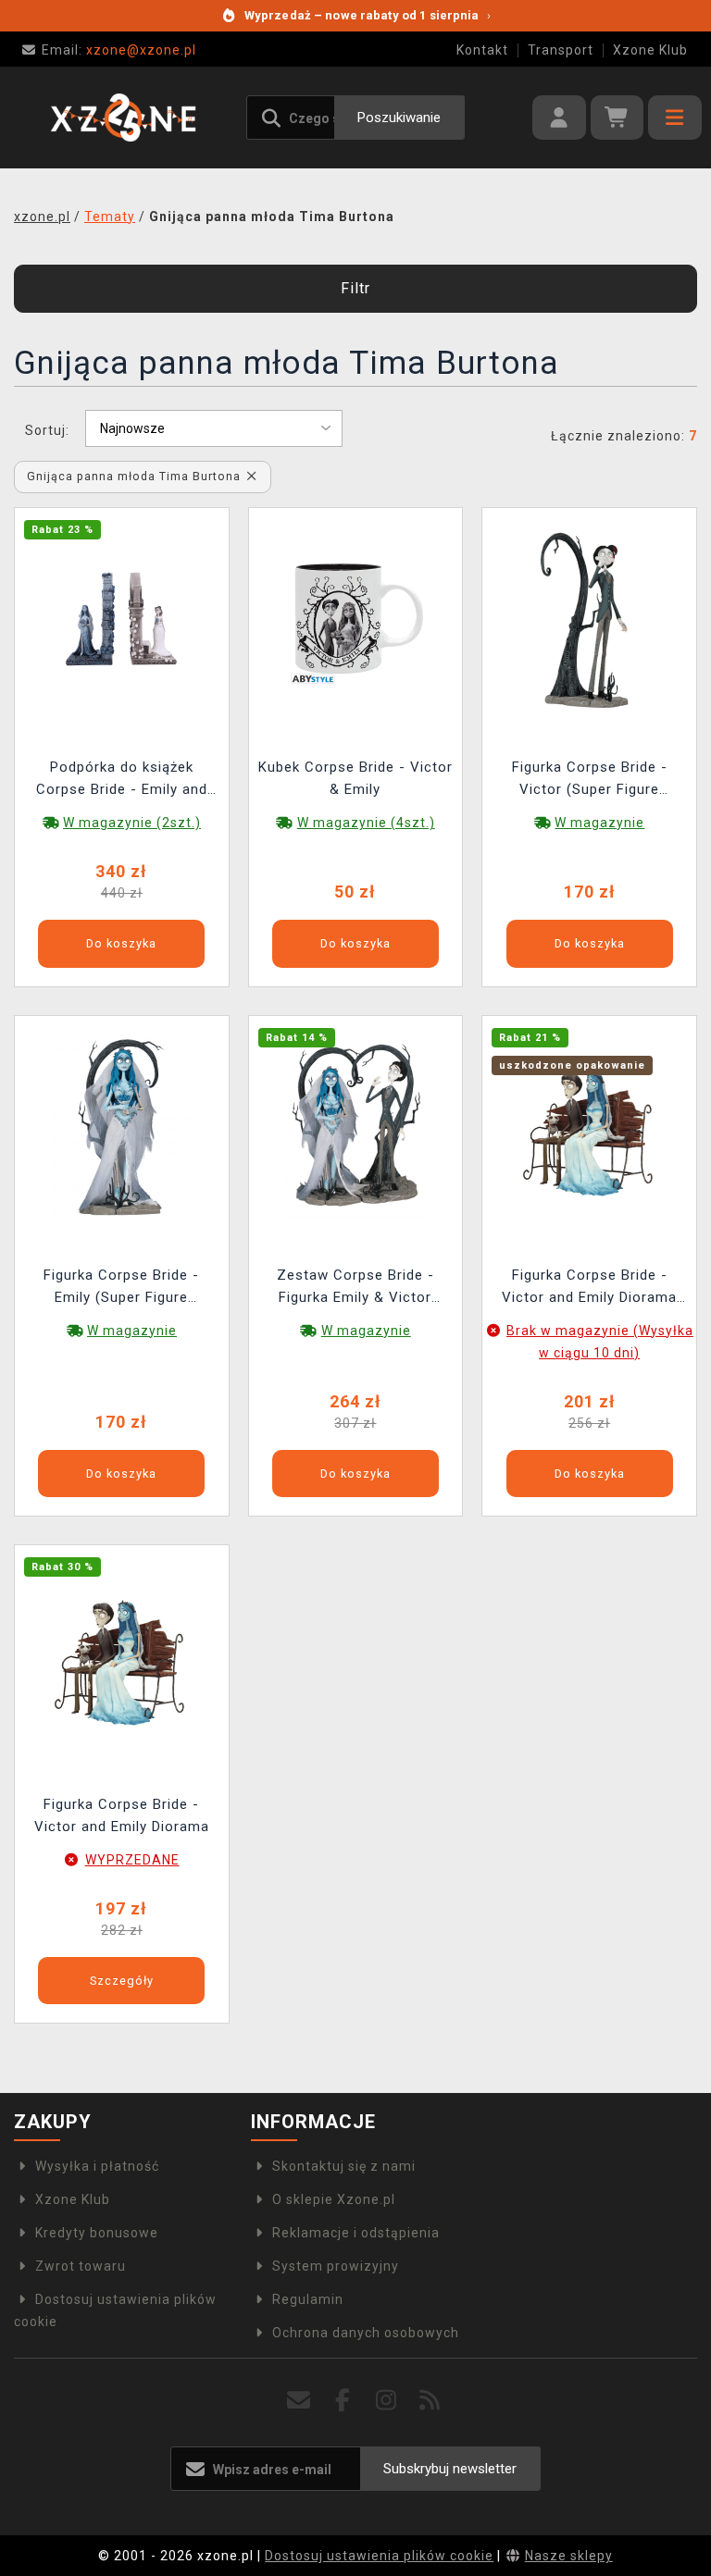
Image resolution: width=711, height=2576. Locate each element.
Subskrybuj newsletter (450, 2469)
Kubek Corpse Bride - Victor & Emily (355, 778)
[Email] (299, 2401)
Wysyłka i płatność (97, 2166)
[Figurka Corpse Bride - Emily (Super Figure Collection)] (121, 1125)
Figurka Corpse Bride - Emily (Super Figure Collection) (121, 1288)
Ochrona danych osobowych (366, 2333)
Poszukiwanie (399, 118)
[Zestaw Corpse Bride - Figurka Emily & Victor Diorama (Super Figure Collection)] (355, 1125)
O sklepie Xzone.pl (334, 2199)
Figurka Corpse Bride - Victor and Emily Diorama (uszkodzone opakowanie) (589, 1288)
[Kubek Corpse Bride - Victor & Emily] (355, 618)
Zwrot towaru (81, 2266)
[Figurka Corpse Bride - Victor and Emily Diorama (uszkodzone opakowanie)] (590, 1125)
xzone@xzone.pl (119, 50)
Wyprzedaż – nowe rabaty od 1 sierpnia (368, 15)
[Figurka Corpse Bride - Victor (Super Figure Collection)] (590, 618)
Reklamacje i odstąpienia (356, 2233)
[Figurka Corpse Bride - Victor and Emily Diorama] (121, 1655)
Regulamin (308, 2299)
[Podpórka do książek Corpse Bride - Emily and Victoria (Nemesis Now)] (121, 618)
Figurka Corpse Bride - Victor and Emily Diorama (122, 1815)
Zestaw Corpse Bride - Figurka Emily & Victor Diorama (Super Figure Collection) (355, 1288)
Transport (561, 50)
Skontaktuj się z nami (344, 2166)
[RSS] (430, 2401)
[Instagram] (387, 2401)
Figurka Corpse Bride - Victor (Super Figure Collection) (590, 780)
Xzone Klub (650, 50)
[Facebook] (343, 2401)
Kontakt (482, 50)
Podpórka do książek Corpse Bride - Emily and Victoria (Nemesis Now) (122, 780)
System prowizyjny (336, 2266)
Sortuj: (47, 430)
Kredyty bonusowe (97, 2233)
